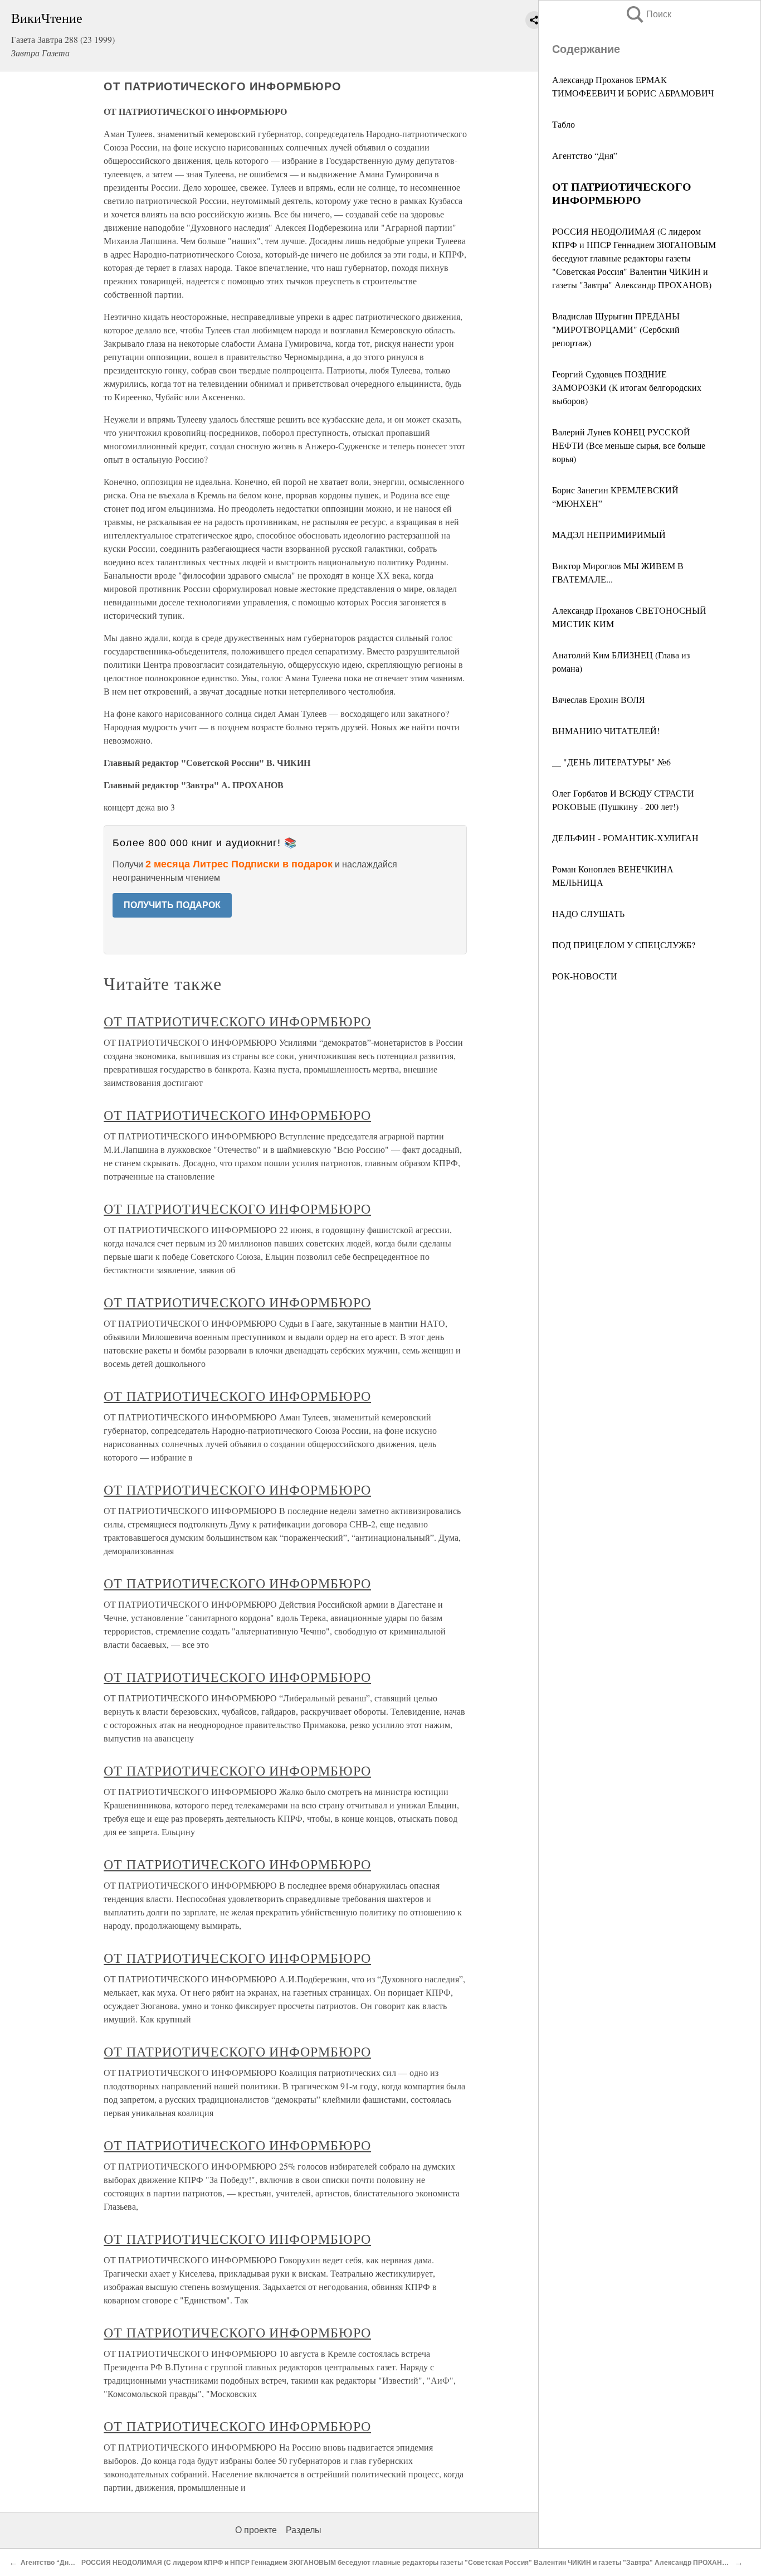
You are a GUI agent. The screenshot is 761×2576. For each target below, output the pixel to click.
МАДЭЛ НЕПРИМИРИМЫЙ (609, 534)
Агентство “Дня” (585, 155)
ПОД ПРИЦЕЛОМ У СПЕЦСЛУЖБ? (624, 945)
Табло (564, 124)
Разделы (304, 2530)
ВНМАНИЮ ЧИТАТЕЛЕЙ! (606, 731)
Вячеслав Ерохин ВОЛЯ (599, 699)
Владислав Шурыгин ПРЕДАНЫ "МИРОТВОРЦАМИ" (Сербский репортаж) (616, 329)
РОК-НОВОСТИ (585, 976)
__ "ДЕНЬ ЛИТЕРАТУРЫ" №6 (611, 762)
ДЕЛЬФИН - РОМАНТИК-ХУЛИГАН (625, 838)
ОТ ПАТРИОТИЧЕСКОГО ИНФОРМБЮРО (237, 1021)
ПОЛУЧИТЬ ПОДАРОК (172, 905)
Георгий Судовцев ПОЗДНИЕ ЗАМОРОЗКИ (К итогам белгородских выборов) (627, 387)
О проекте (256, 2530)
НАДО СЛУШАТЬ (588, 913)
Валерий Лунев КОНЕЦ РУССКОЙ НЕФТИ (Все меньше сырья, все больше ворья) (629, 445)
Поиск (648, 14)
